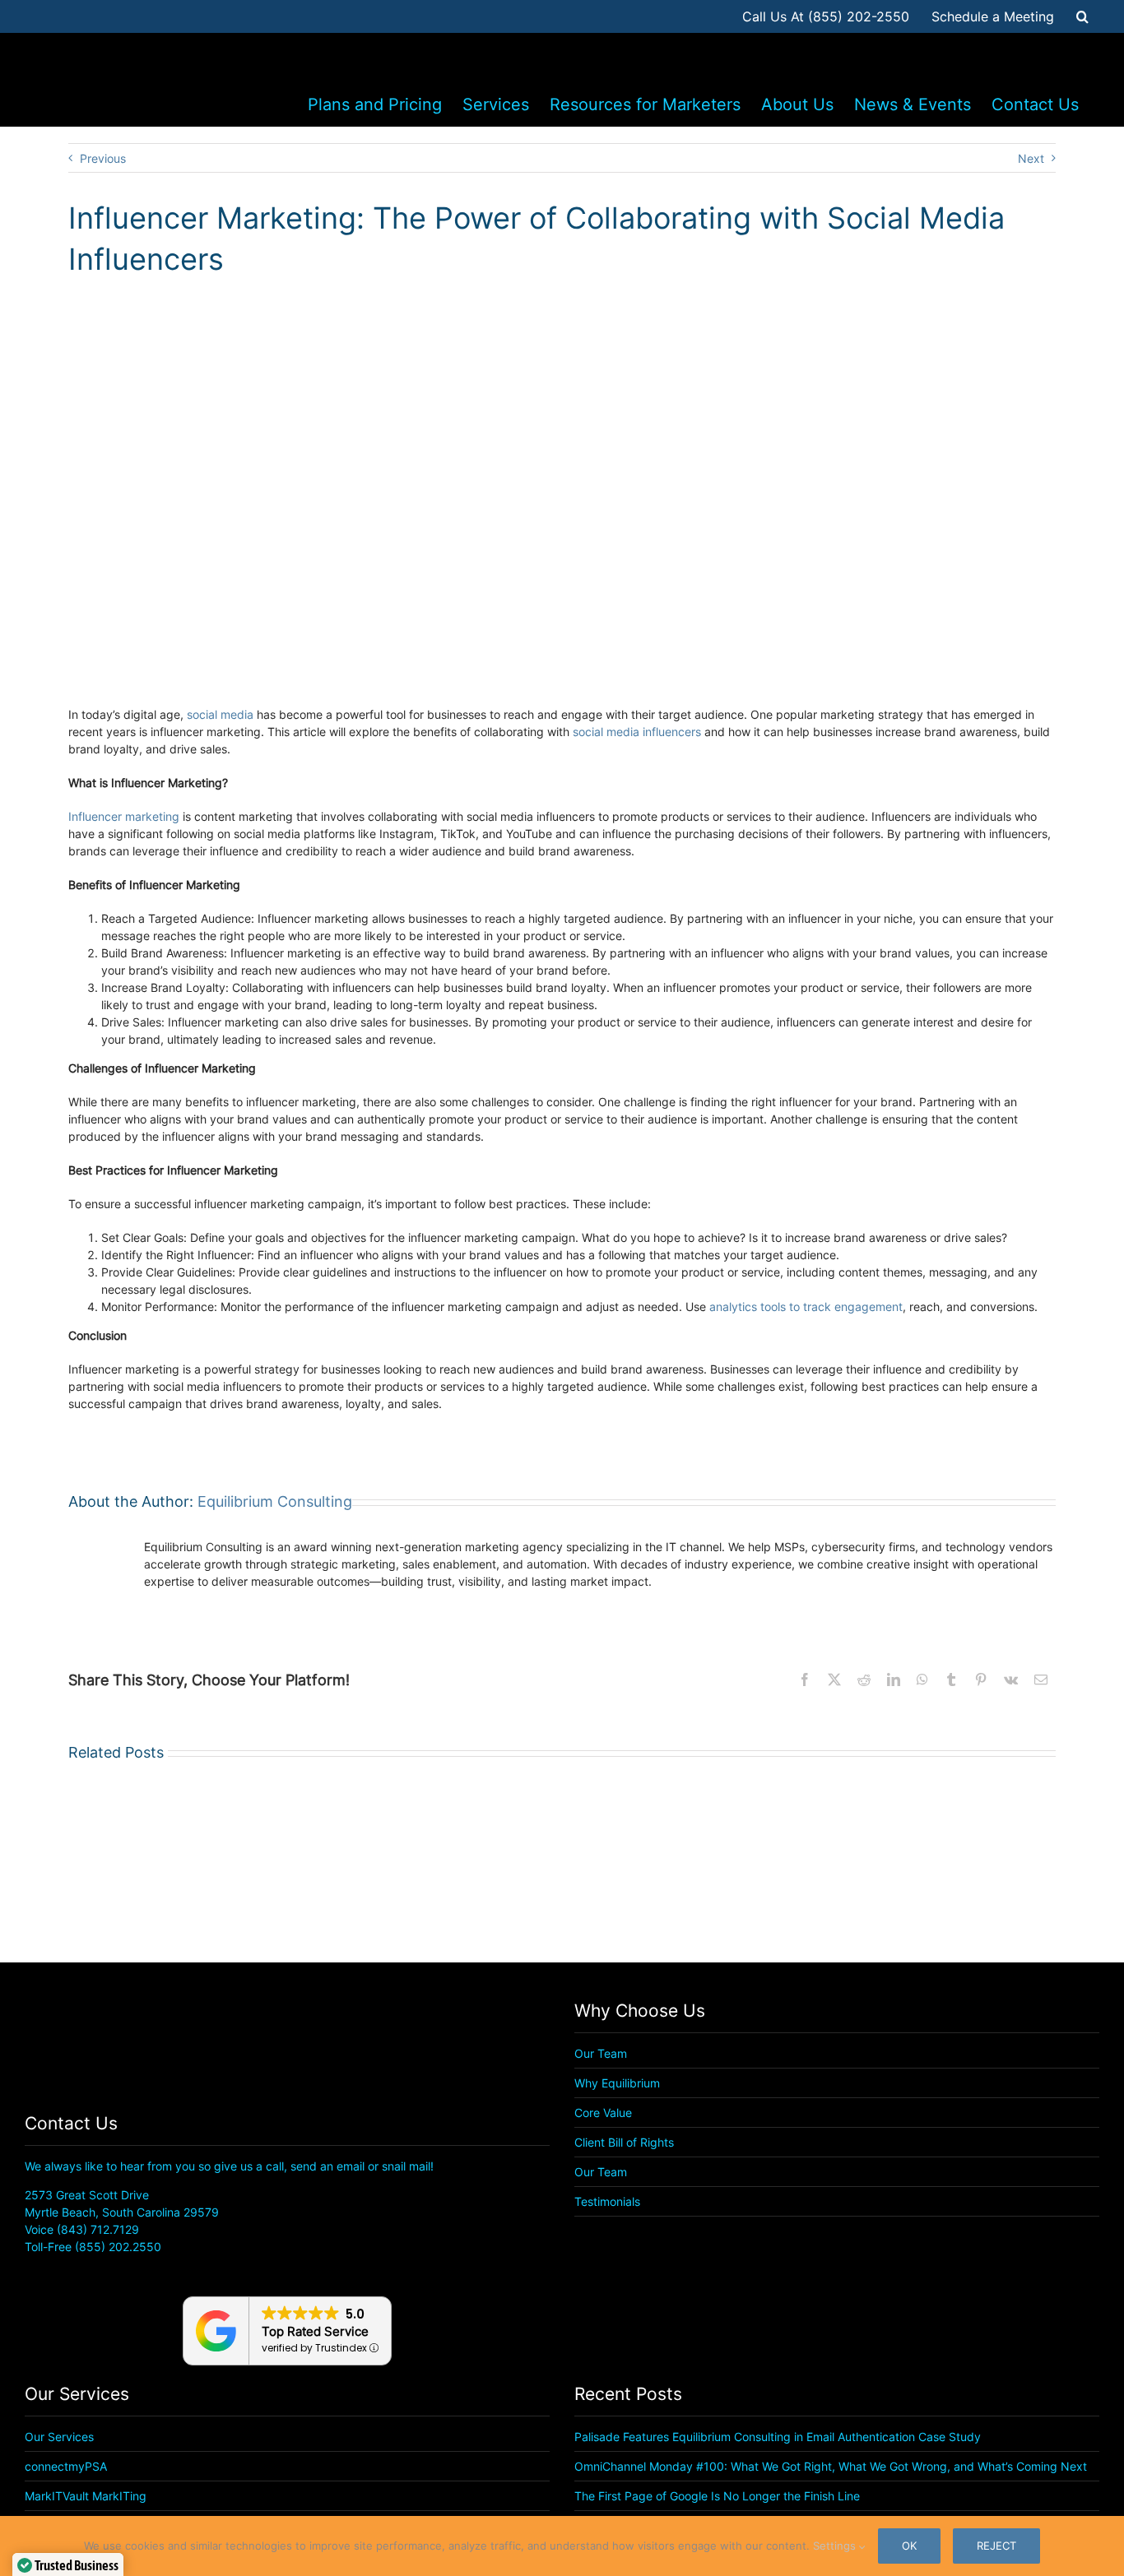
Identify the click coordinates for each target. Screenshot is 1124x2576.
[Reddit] (864, 1679)
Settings (836, 2546)
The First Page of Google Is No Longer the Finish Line (717, 2496)
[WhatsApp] (922, 1679)
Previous (103, 158)
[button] (1082, 16)
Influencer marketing (124, 816)
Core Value (603, 2113)
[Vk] (1011, 1679)
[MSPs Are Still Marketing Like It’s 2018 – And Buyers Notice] (690, 1848)
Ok (909, 2546)
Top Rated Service (315, 2331)
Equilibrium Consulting (275, 1501)
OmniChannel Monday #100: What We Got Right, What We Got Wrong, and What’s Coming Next (831, 2466)
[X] (834, 1679)
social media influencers (637, 732)
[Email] (1041, 1679)
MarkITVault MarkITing (86, 2496)
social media (220, 714)
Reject (996, 2546)
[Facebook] (805, 1679)
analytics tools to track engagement (806, 1307)
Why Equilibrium (617, 2083)
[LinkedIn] (894, 1679)
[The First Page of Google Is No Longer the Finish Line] (178, 1848)
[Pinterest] (981, 1679)
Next (1031, 158)
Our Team (601, 2053)
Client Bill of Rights (624, 2142)
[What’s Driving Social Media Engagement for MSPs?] (434, 1848)
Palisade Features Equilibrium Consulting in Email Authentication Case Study (778, 2437)
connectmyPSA (66, 2466)
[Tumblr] (951, 1679)
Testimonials (607, 2201)
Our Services (59, 2437)
